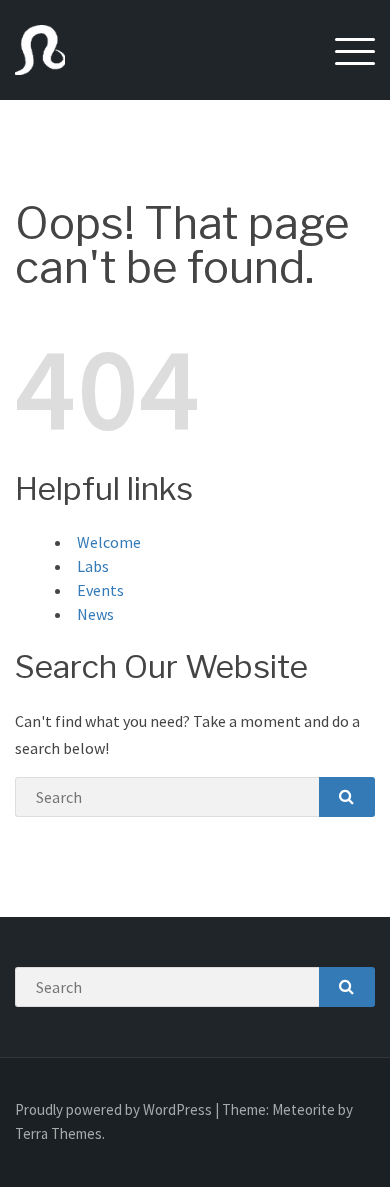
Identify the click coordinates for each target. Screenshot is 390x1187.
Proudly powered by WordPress (115, 1109)
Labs (93, 566)
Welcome (109, 542)
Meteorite (303, 1109)
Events (100, 590)
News (95, 614)
